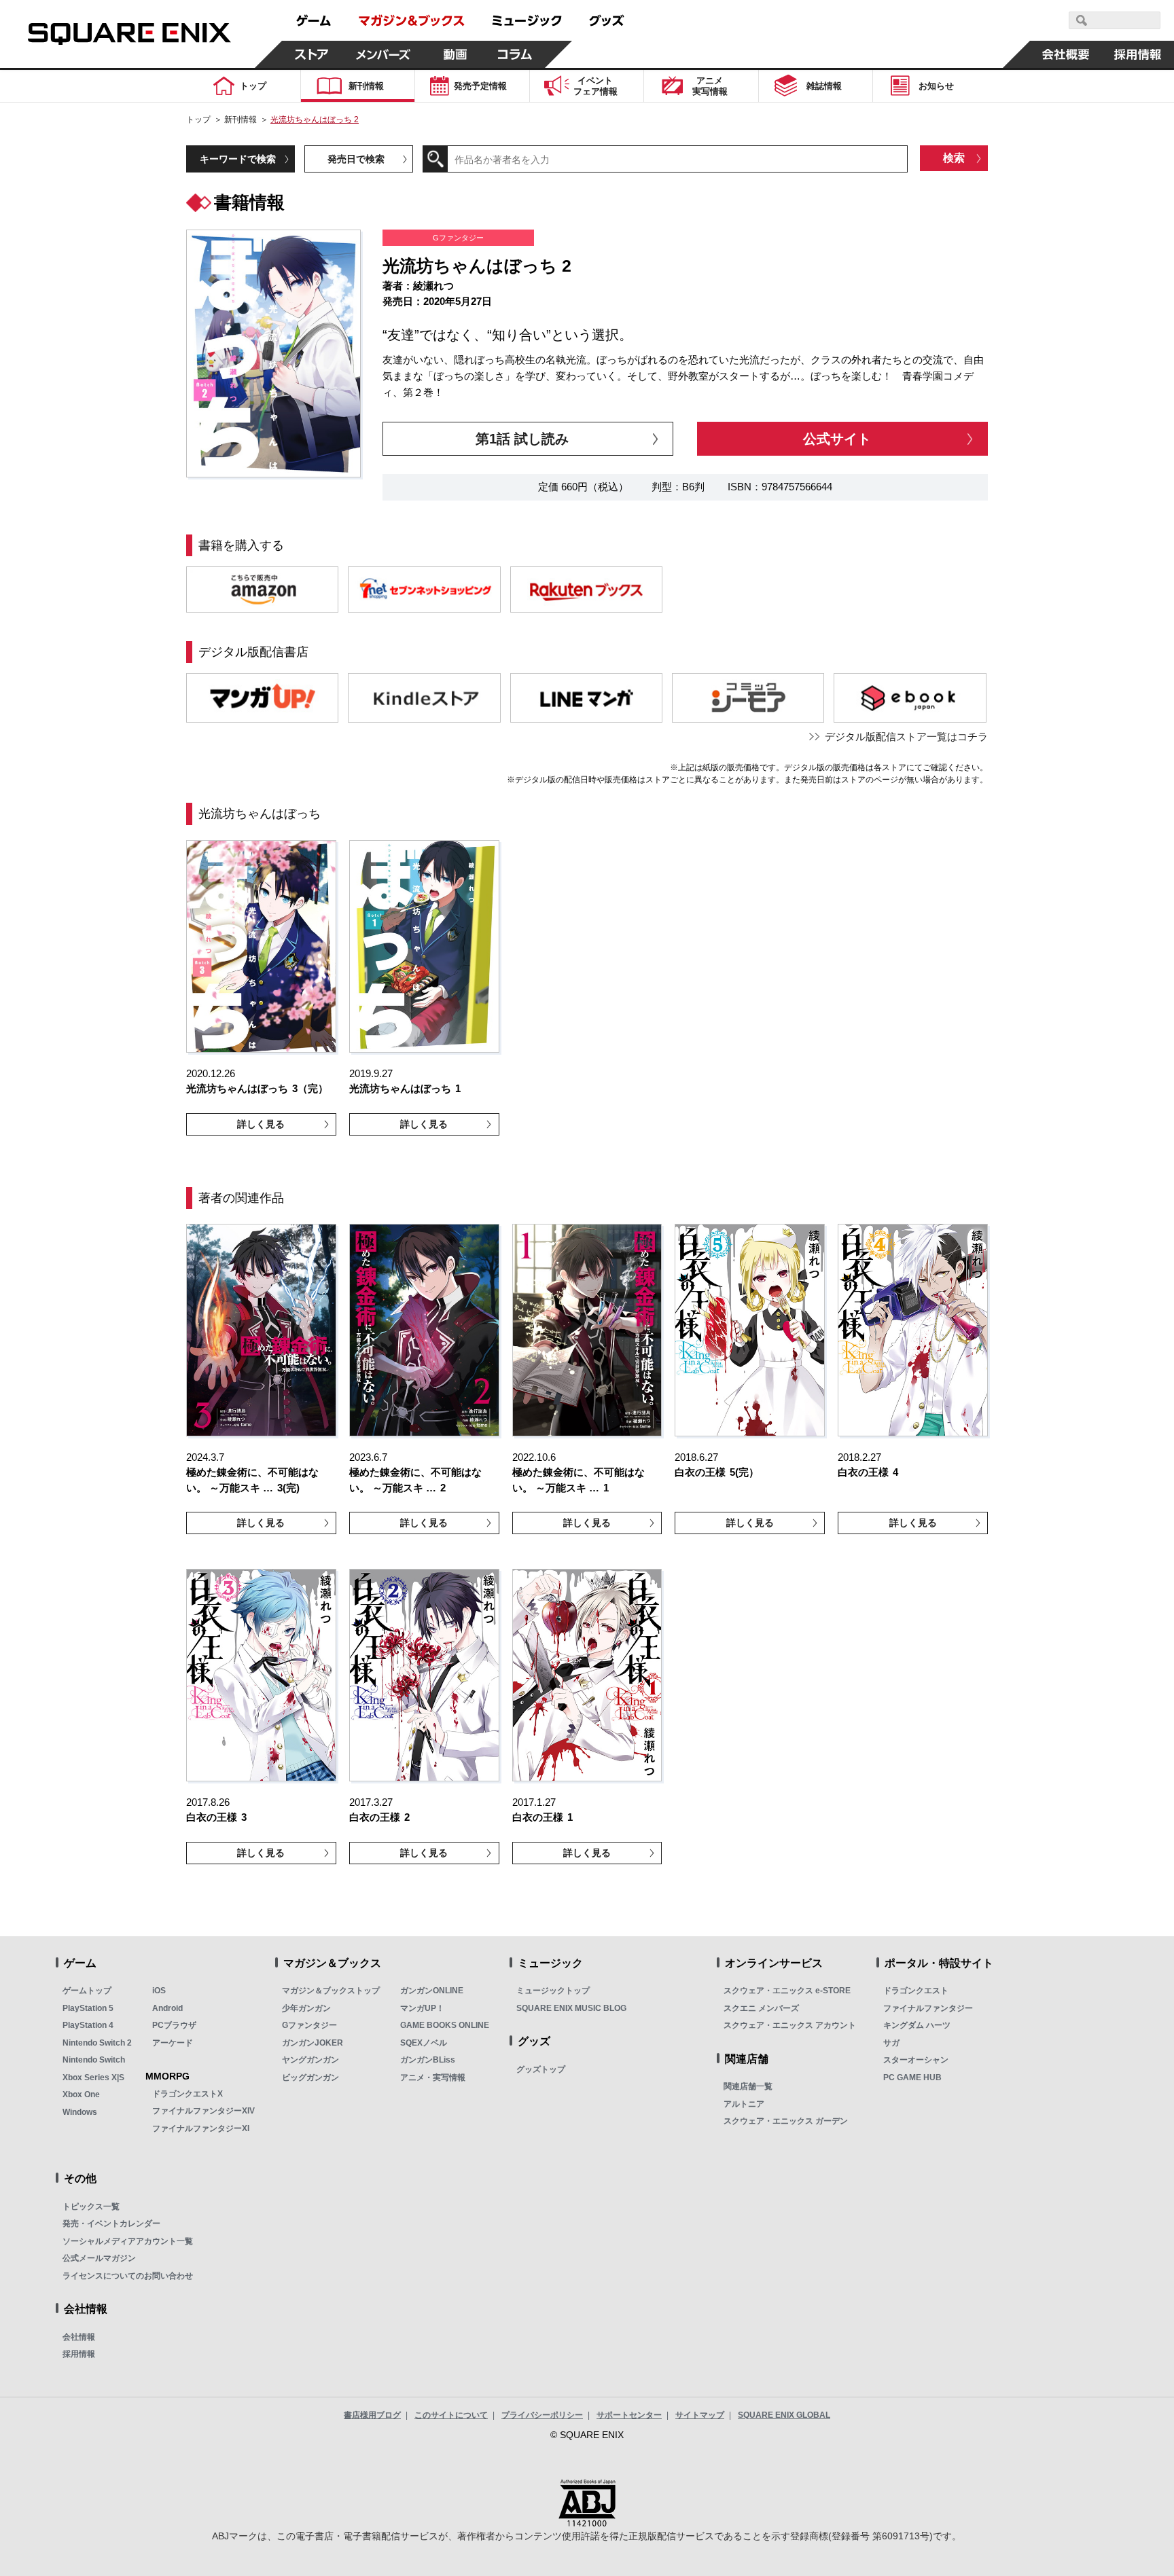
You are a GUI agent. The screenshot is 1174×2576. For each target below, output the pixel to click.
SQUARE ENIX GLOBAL (784, 2415)
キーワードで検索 (238, 159)
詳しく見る (261, 1124)
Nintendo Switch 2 (97, 2043)
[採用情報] (1138, 54)
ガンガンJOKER (313, 2043)
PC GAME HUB (912, 2078)
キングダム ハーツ (917, 2025)
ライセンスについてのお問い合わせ (128, 2276)
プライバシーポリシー (542, 2415)
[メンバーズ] (384, 54)
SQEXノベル (424, 2043)
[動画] (455, 54)
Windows (80, 2112)
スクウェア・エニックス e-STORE (787, 1991)
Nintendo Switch (94, 2060)
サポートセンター (629, 2415)
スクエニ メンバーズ (761, 2008)
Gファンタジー (309, 2025)
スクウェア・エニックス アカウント (790, 2025)
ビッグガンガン (310, 2078)
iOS (159, 1991)
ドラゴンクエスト (916, 1991)
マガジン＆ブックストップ (331, 1991)
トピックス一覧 (91, 2207)
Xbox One (81, 2094)
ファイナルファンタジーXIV (203, 2111)
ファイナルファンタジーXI (201, 2128)
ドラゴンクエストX (188, 2094)
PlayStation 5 (88, 2008)
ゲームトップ (87, 1991)
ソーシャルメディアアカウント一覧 (128, 2241)
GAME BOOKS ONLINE (445, 2025)
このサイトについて (451, 2415)
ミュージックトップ (553, 1991)
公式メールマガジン (99, 2258)
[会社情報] (1066, 54)
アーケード (173, 2043)
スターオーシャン (916, 2060)
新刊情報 (241, 120)
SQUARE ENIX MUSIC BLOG (571, 2008)
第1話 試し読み (522, 439)
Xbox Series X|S (93, 2078)
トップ (198, 120)
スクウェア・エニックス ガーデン (786, 2121)
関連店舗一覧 (748, 2086)
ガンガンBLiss (428, 2060)
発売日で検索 (356, 159)
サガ (891, 2043)
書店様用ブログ (372, 2415)
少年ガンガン (306, 2008)
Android (167, 2008)
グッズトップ (541, 2069)
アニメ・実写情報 (433, 2078)
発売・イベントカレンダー (111, 2224)
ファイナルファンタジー (928, 2008)
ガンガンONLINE (432, 1991)
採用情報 (79, 2354)
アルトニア (744, 2104)
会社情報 (79, 2337)
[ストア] (312, 54)
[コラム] (515, 54)
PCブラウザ (174, 2025)
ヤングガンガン (310, 2060)
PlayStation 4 (88, 2025)
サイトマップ (700, 2415)
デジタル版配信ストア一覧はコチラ (906, 737)
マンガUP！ (422, 2008)
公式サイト (837, 439)
